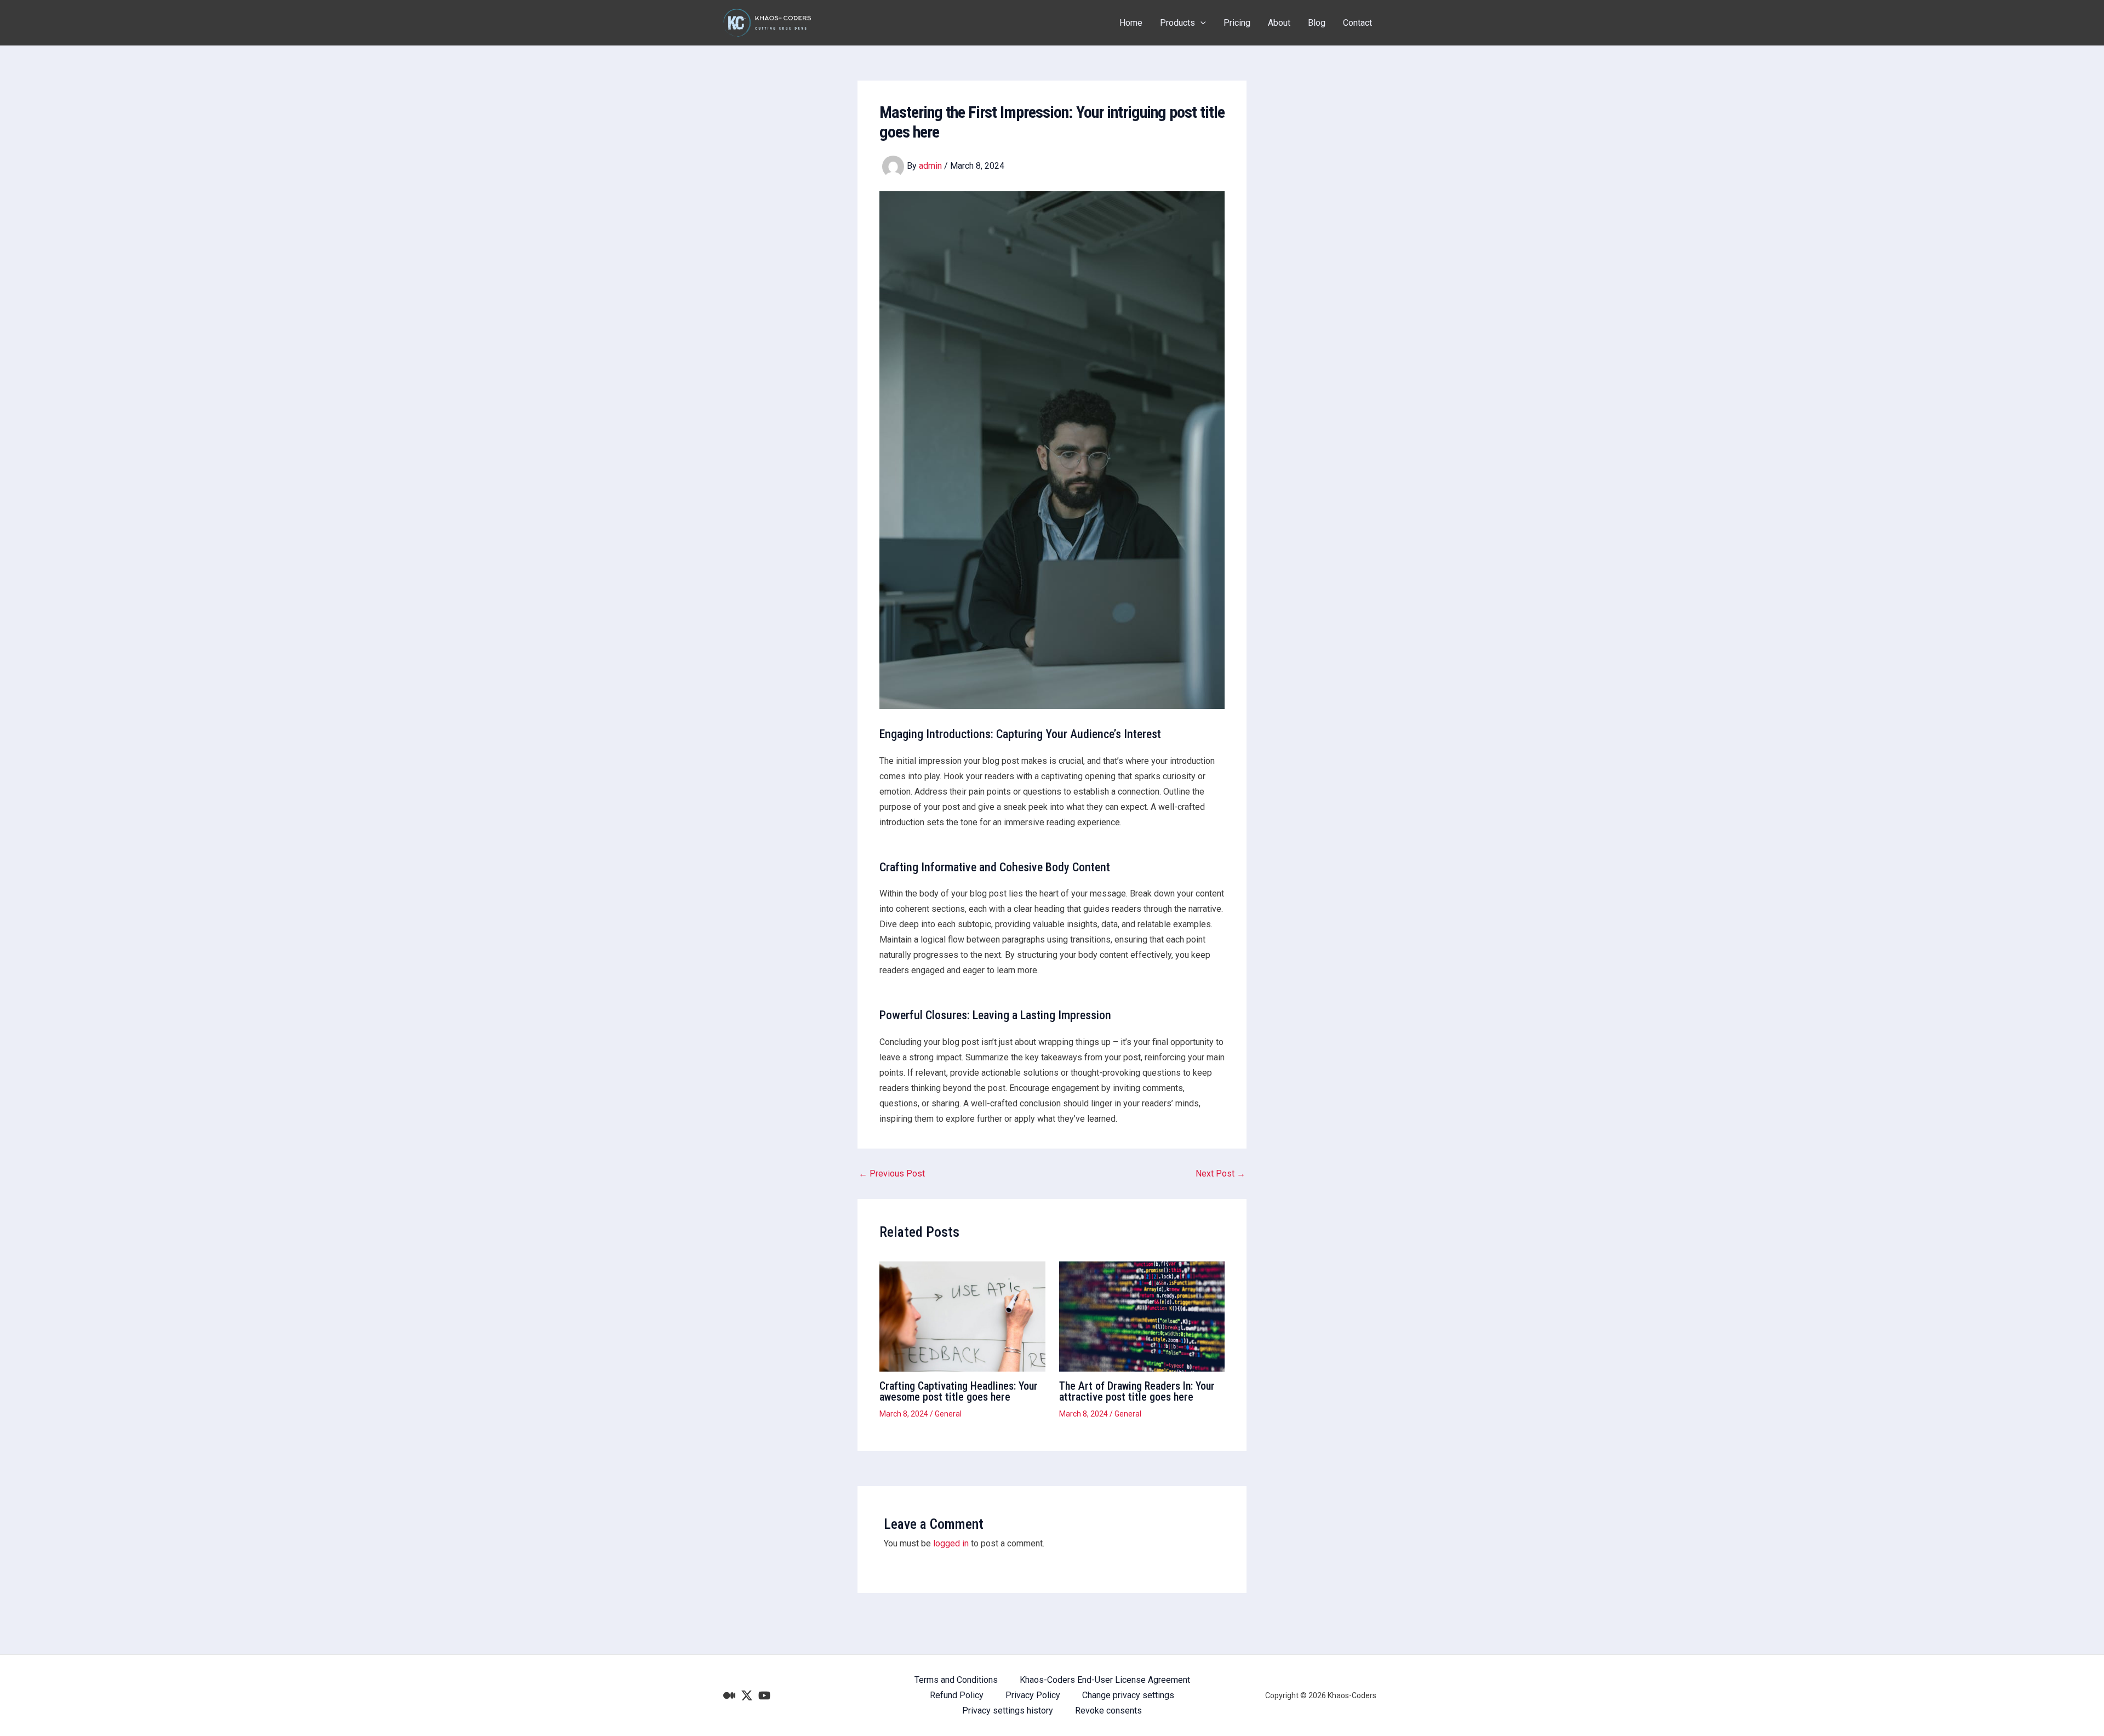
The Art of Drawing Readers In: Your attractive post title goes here (1137, 1391)
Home (1131, 23)
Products (1177, 23)
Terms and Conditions (956, 1680)
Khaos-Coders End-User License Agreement (1105, 1680)
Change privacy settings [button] (1128, 1695)
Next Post (1220, 1174)
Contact (1357, 23)
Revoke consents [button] (1108, 1711)
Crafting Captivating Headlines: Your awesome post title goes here (959, 1391)
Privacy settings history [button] (1008, 1711)
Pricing (1237, 23)
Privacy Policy (1033, 1695)
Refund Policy (957, 1695)
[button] (1200, 23)
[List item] (729, 1695)
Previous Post (892, 1174)
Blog (1317, 23)
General (948, 1414)
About (1279, 23)
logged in (951, 1543)
